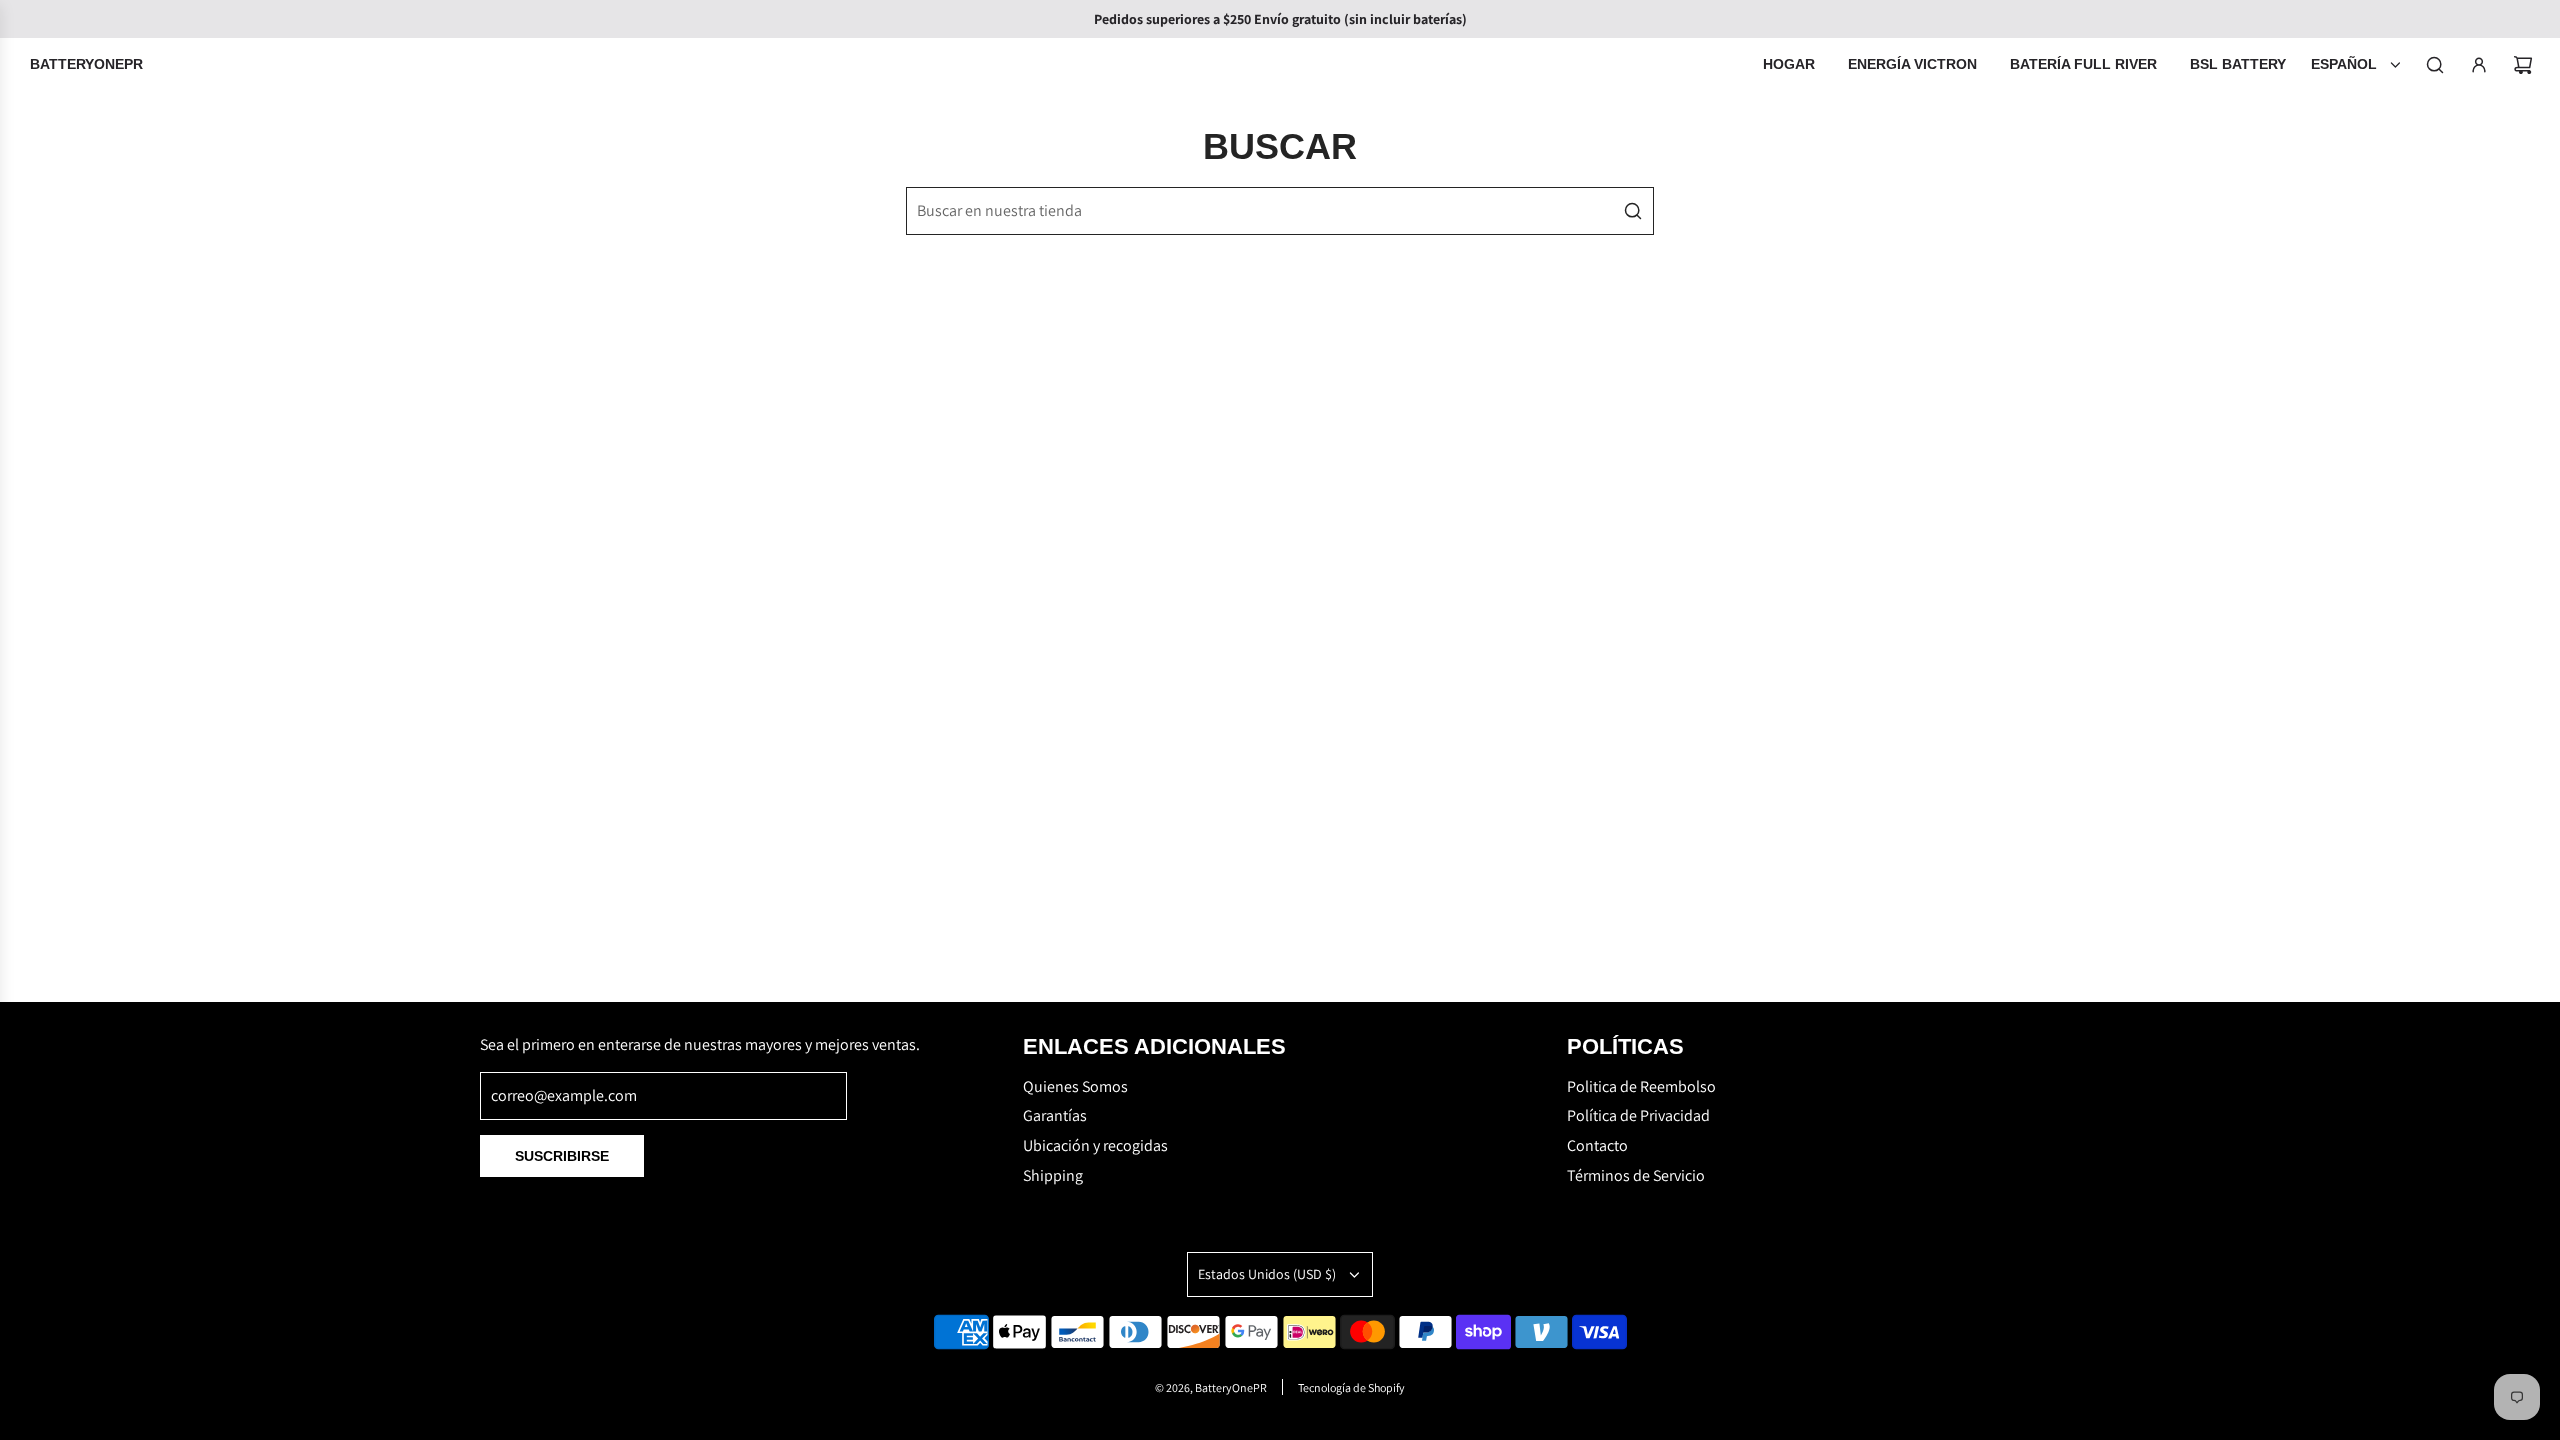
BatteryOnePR (86, 64)
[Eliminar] (1588, 211)
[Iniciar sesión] (2479, 65)
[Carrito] (2523, 65)
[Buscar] (2435, 65)
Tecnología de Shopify (1351, 1387)
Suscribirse (562, 1156)
